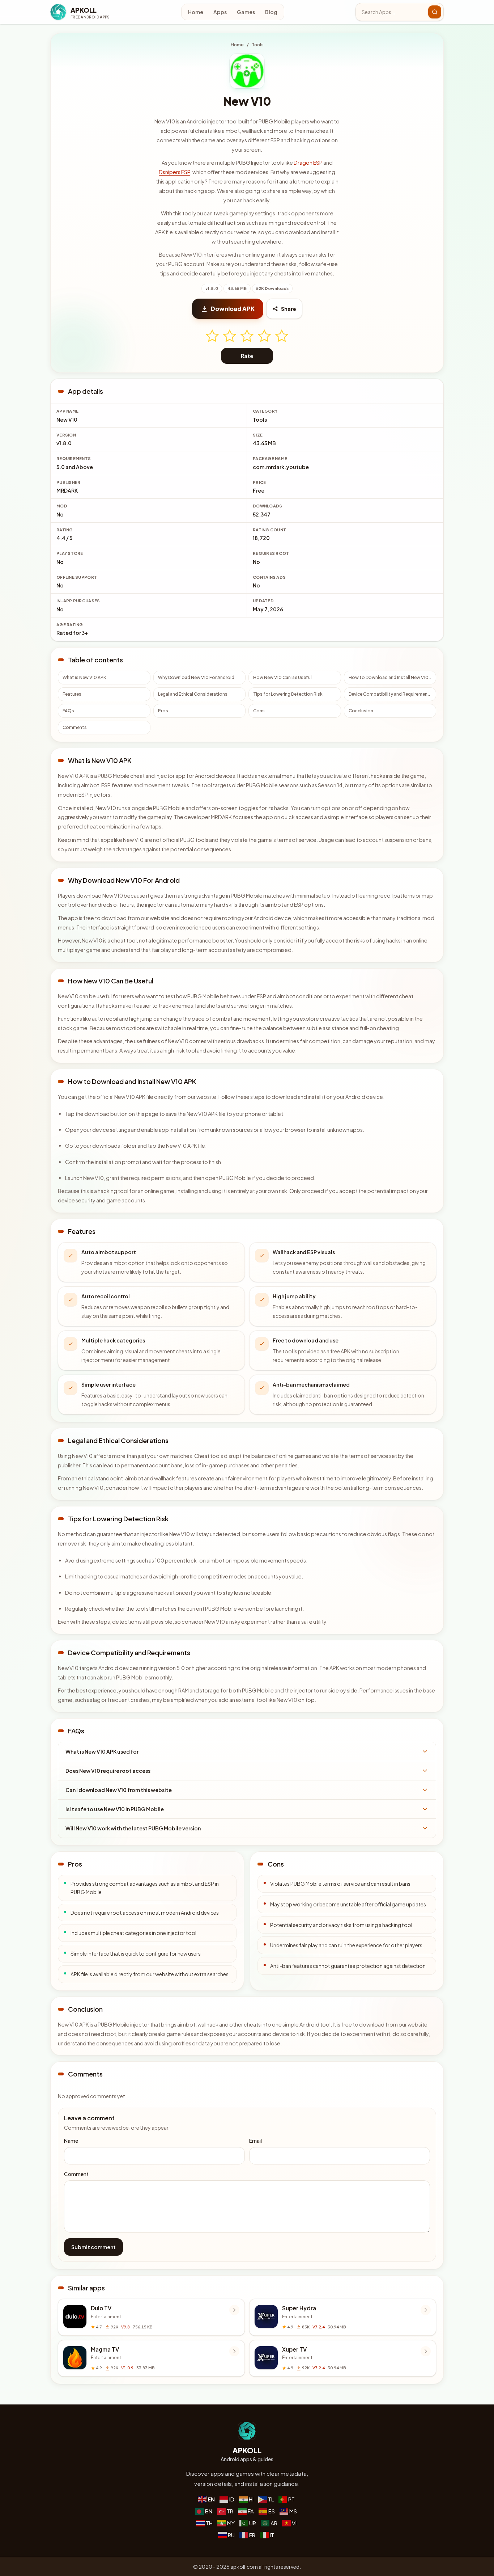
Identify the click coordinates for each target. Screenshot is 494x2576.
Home (196, 12)
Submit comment (93, 2247)
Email (255, 2141)
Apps (220, 12)
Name (71, 2141)
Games (246, 12)
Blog (271, 12)
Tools (258, 45)
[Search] (435, 12)
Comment (76, 2174)
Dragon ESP (308, 163)
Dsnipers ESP (174, 172)
